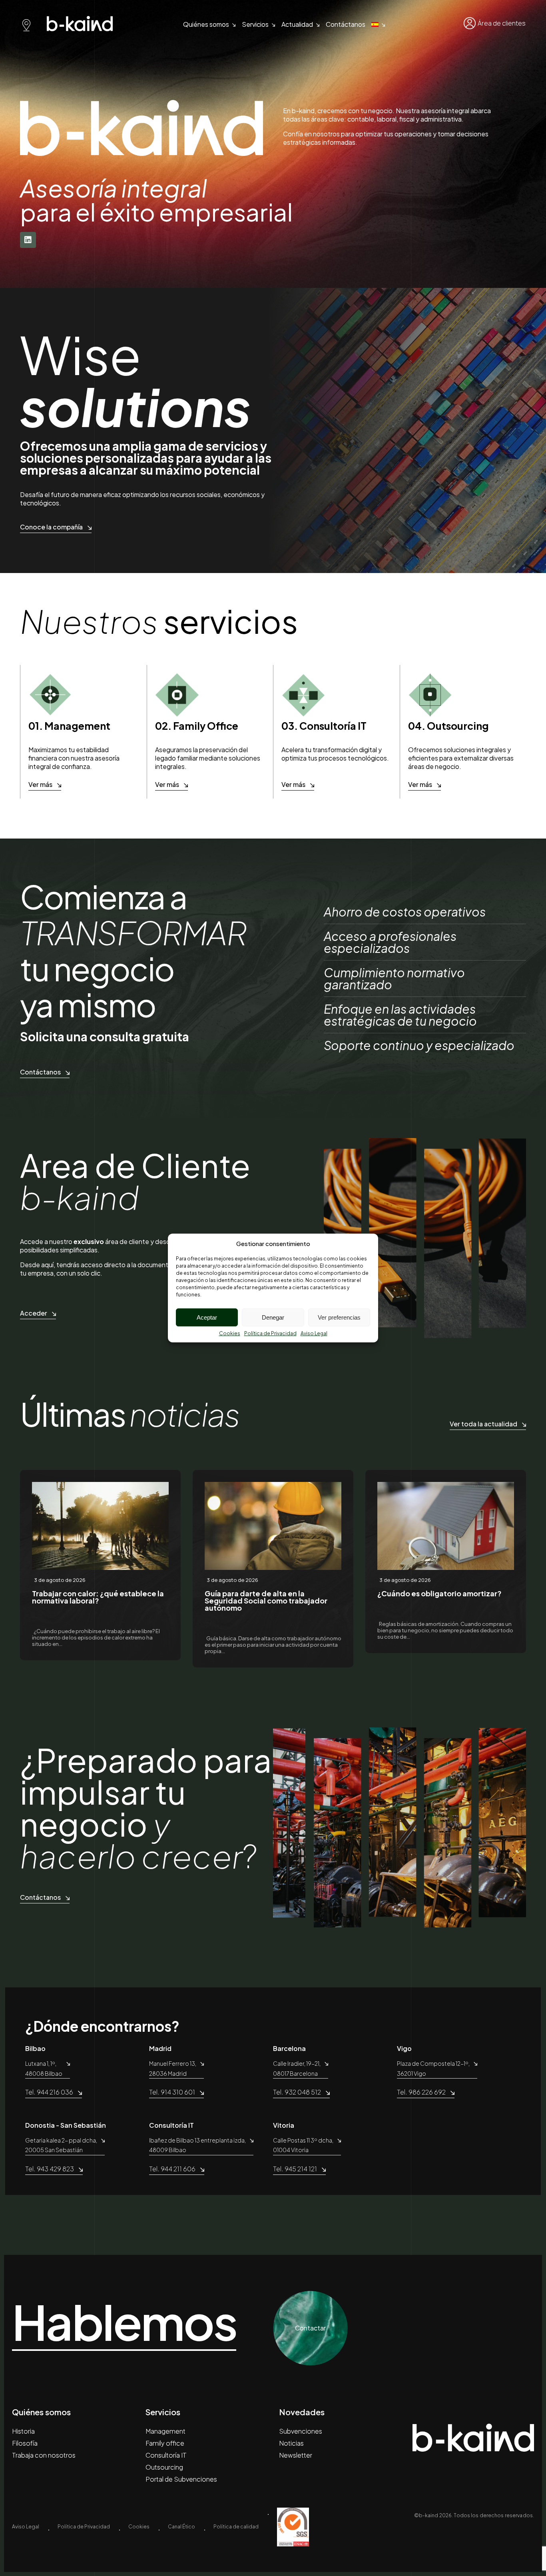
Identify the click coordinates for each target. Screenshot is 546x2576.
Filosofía (25, 2443)
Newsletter (296, 2455)
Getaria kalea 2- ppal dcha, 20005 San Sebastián (61, 2145)
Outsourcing (164, 2467)
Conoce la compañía (51, 527)
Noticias (291, 2443)
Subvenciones (301, 2431)
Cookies (230, 1333)
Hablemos (124, 2322)
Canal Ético (181, 2527)
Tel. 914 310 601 (172, 2092)
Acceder (34, 1313)
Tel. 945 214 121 (295, 2169)
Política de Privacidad (270, 1333)
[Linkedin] (28, 240)
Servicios (255, 24)
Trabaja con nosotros (44, 2455)
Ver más (40, 784)
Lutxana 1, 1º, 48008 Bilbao (44, 2068)
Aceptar (207, 1317)
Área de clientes (502, 23)
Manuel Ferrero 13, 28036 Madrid (173, 2068)
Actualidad (297, 24)
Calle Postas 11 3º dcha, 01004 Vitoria (303, 2145)
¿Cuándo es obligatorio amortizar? (439, 1593)
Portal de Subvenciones (181, 2479)
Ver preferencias (339, 1317)
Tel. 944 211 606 (172, 2169)
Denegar (273, 1317)
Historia (23, 2431)
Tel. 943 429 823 (50, 2169)
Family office (165, 2443)
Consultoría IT (166, 2455)
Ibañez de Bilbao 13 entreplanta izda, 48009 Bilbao (197, 2145)
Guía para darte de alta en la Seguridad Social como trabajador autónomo (266, 1601)
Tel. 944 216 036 (49, 2092)
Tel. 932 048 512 (297, 2092)
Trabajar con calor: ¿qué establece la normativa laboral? (98, 1597)
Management (165, 2431)
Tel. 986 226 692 (421, 2092)
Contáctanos (346, 24)
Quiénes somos (206, 24)
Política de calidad (236, 2527)
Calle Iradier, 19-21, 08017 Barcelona (297, 2068)
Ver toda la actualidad (483, 1424)
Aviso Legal (314, 1333)
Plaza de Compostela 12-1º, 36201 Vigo (433, 2068)
